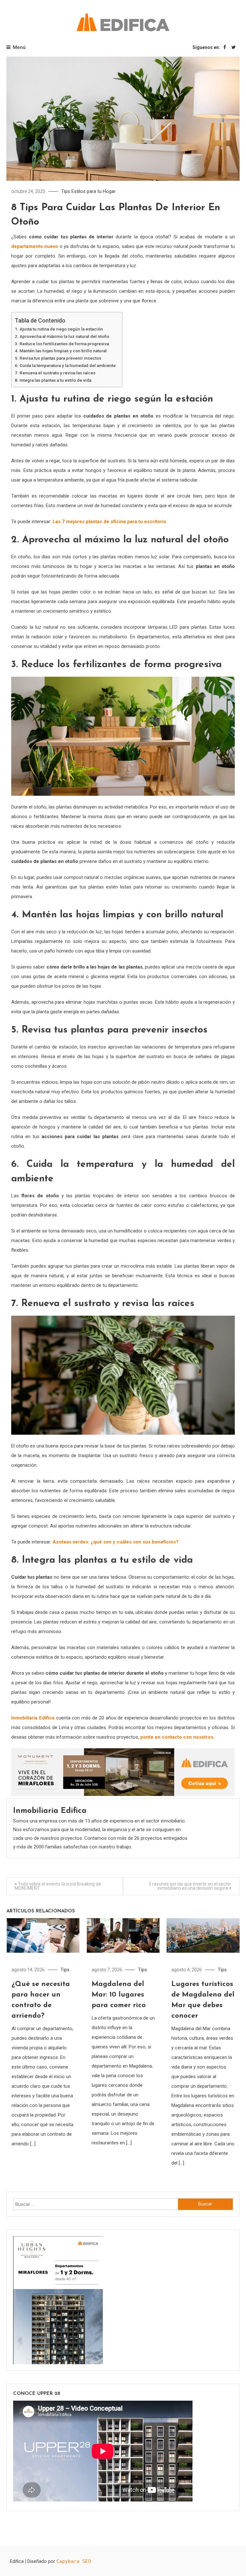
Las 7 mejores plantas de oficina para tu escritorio (109, 522)
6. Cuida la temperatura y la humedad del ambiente (65, 365)
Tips (66, 191)
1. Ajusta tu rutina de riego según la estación (59, 329)
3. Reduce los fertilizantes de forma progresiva (62, 344)
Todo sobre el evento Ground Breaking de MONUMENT (58, 1886)
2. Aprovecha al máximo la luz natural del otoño (62, 336)
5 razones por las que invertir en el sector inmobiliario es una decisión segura (190, 1886)
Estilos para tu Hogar (94, 191)
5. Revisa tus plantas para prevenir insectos (58, 358)
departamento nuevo (35, 246)
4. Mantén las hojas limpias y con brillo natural (61, 351)
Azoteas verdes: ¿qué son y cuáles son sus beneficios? (115, 1542)
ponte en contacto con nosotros (177, 1737)
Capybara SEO (74, 2561)
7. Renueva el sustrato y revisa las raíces (55, 373)
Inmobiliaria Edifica (33, 1718)
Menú (19, 47)
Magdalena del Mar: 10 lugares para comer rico (119, 1995)
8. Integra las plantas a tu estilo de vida (53, 380)
